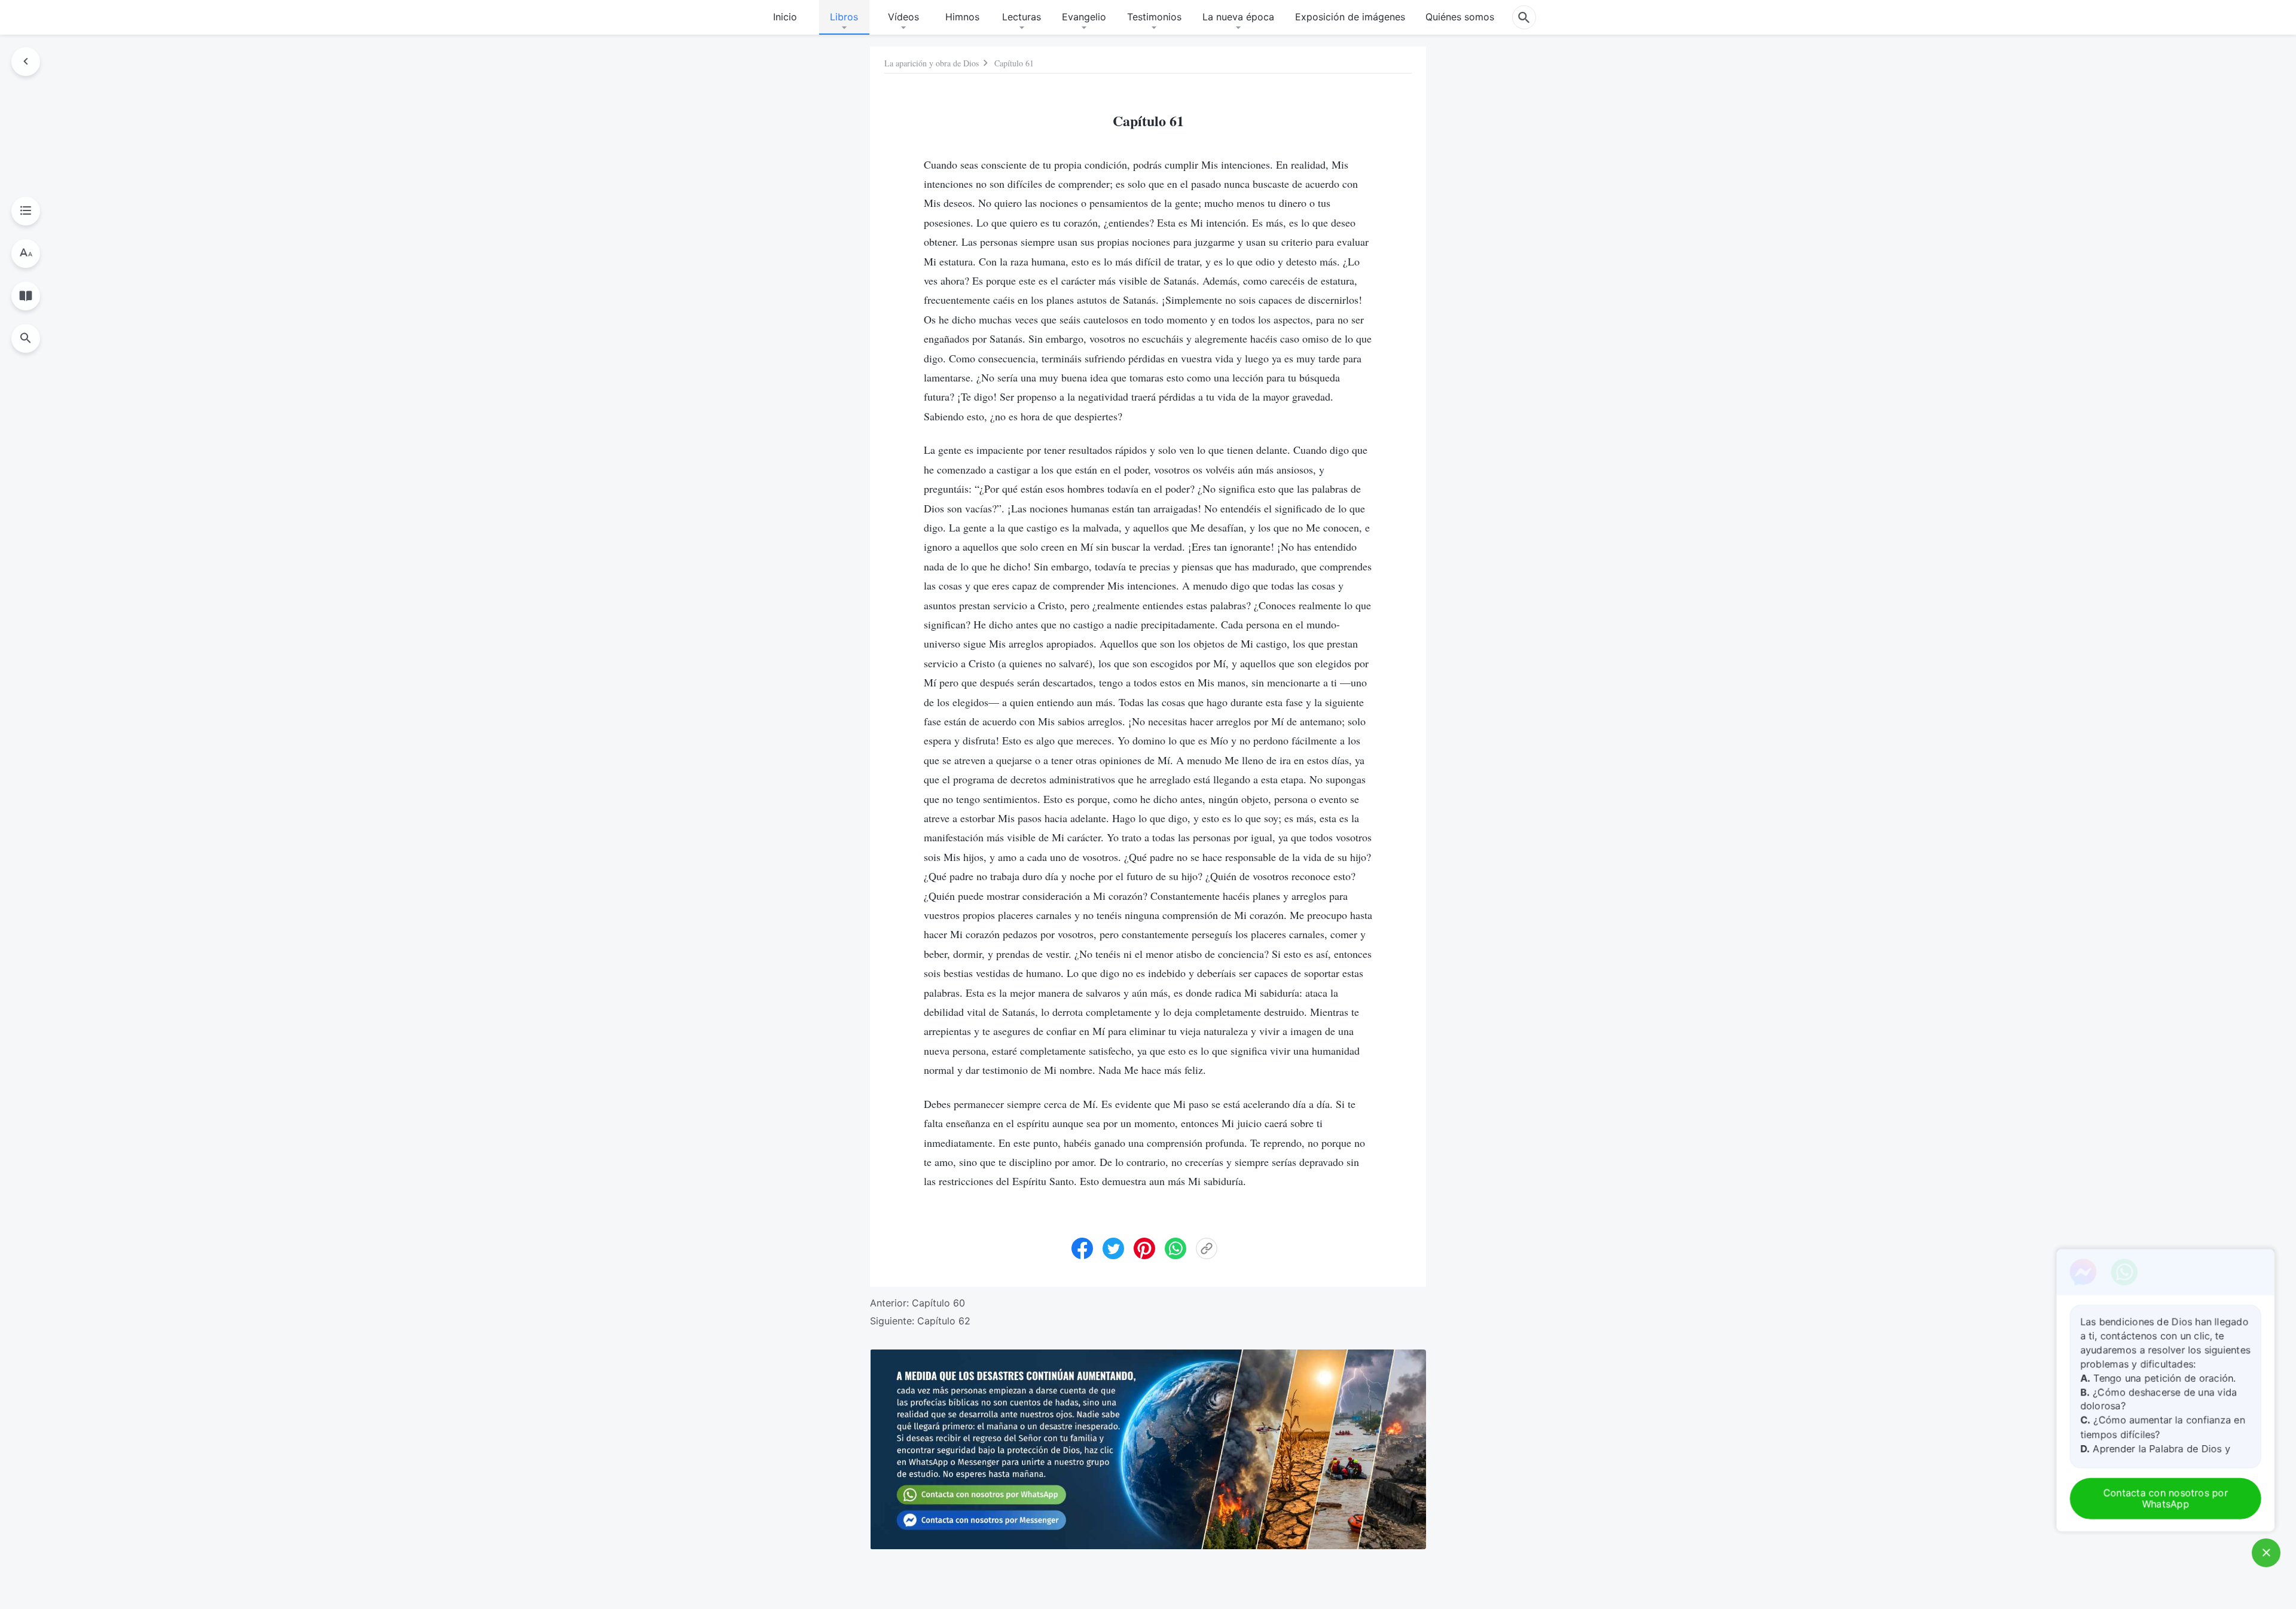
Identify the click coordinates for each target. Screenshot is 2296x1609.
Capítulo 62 (944, 1321)
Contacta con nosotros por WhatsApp (2167, 1499)
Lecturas (1022, 17)
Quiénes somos (1460, 17)
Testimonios (1154, 17)
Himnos (962, 17)
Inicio (785, 17)
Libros (844, 17)
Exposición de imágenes (1350, 17)
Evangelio (1084, 17)
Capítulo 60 (938, 1303)
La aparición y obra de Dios (932, 63)
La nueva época (1238, 17)
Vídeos (903, 17)
